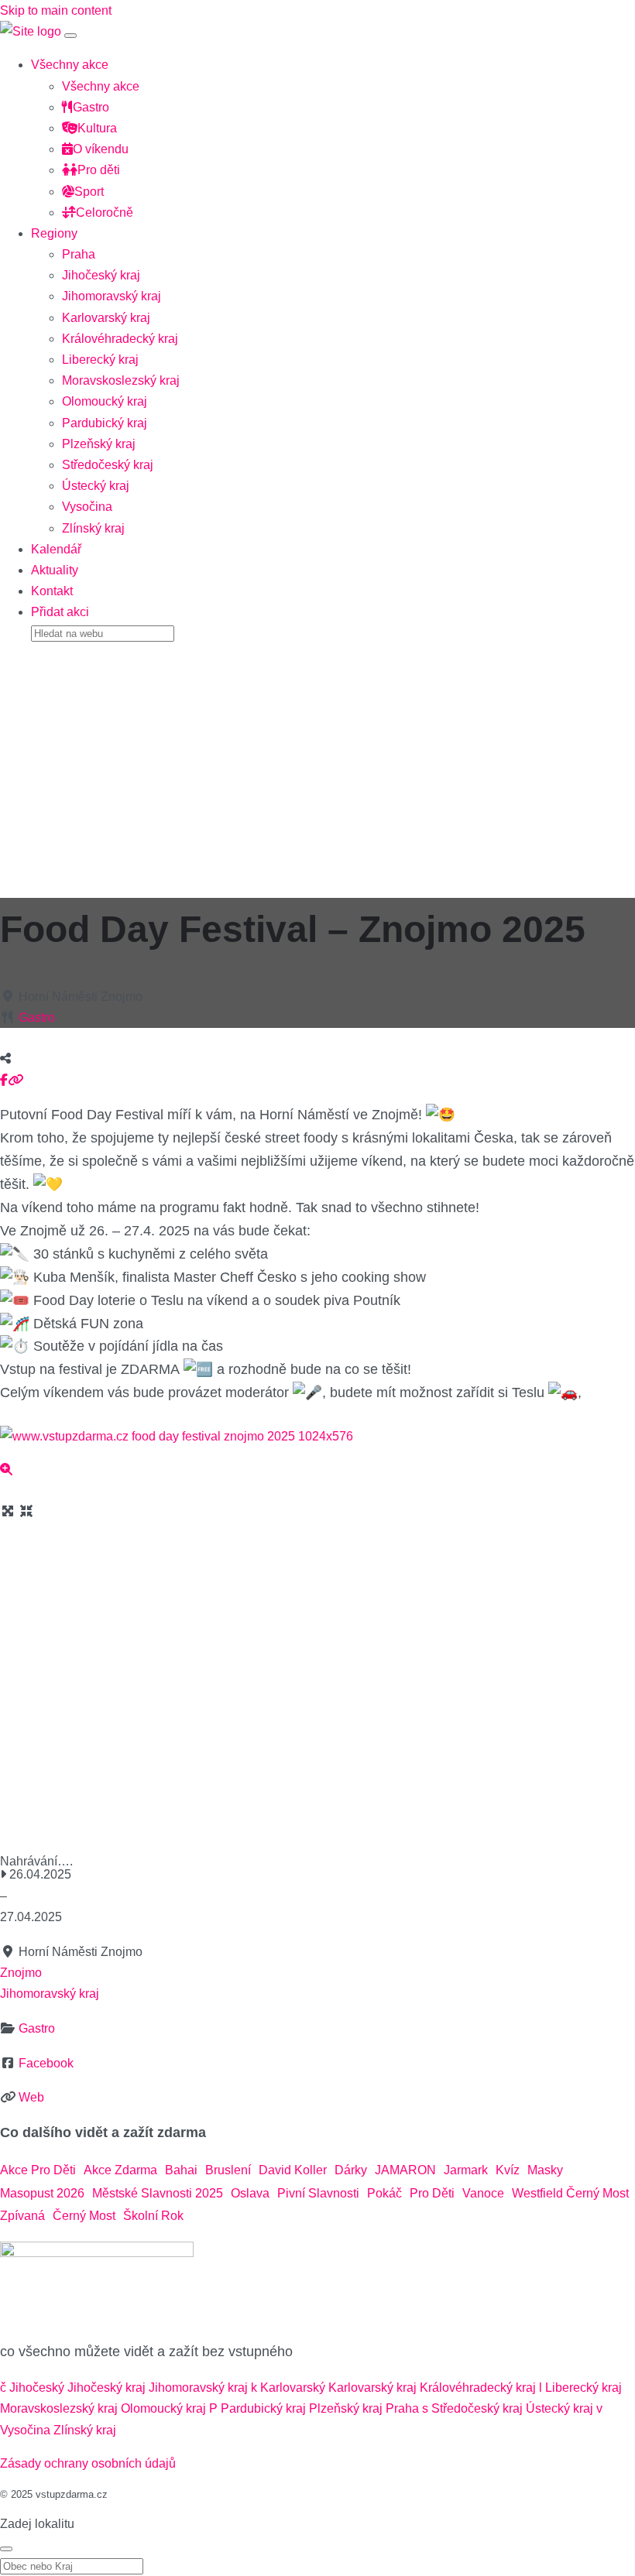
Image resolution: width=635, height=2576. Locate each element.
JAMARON (405, 2170)
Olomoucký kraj (105, 401)
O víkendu (101, 149)
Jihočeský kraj (101, 275)
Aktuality (55, 570)
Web (31, 2097)
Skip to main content (56, 10)
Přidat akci (60, 612)
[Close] (6, 2549)
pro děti (432, 2193)
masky (545, 2170)
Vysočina (87, 507)
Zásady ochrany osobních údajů (88, 2463)
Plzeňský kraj (99, 444)
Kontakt (52, 591)
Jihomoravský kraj (112, 296)
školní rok (153, 2216)
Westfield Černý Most (570, 2193)
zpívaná (22, 2216)
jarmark (466, 2170)
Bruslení (228, 2170)
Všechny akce (70, 65)
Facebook (46, 2063)
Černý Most (84, 2216)
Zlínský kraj (93, 528)
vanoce (483, 2193)
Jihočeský (37, 2388)
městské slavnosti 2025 (158, 2193)
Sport (89, 192)
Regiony (54, 233)
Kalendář (56, 549)
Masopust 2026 (42, 2193)
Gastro (91, 107)
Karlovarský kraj (106, 318)
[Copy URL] (15, 1080)
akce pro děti (38, 2170)
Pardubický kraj (105, 423)
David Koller (293, 2170)
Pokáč (384, 2193)
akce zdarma (120, 2170)
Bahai (181, 2170)
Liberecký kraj (100, 360)
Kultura (97, 128)
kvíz (508, 2170)
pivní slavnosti (318, 2193)
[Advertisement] (317, 765)
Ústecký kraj (96, 486)
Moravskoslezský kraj (121, 380)
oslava (250, 2193)
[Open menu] (70, 36)
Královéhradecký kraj (120, 339)
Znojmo (21, 1973)
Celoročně (105, 212)
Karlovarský (293, 2388)
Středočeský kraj (108, 465)
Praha (79, 254)
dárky (351, 2170)
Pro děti (99, 170)
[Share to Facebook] (4, 1080)
